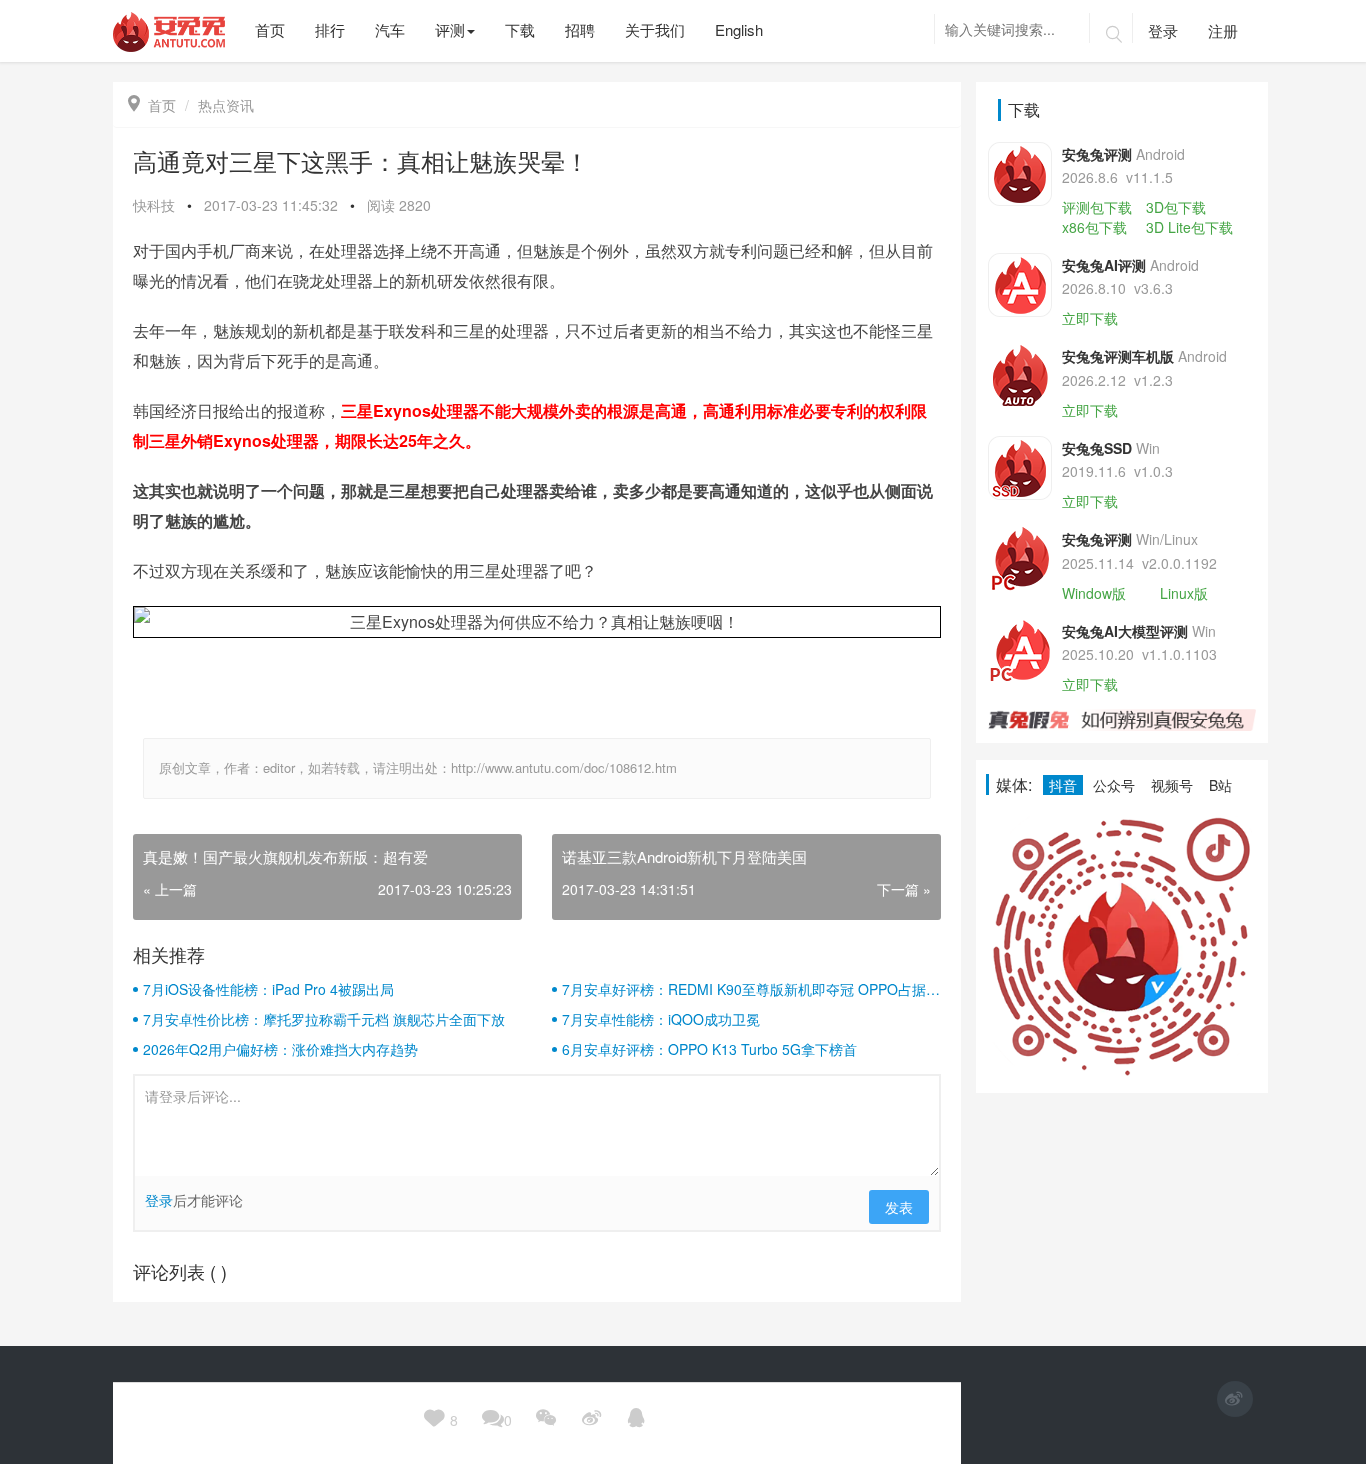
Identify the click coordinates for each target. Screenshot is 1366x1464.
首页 (152, 105)
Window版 (1094, 593)
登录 (1163, 30)
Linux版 (1184, 593)
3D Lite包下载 (1189, 227)
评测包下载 (1097, 207)
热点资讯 (226, 105)
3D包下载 (1176, 207)
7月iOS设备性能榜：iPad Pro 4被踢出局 (268, 989)
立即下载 (1090, 318)
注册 (1223, 30)
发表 (899, 1207)
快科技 (154, 205)
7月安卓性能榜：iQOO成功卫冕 (661, 1019)
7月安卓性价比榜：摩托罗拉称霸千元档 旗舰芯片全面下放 (324, 1019)
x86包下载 (1094, 227)
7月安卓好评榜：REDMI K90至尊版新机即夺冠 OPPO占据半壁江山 (751, 989)
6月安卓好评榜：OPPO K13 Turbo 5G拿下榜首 (709, 1049)
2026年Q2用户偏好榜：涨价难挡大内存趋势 (280, 1049)
